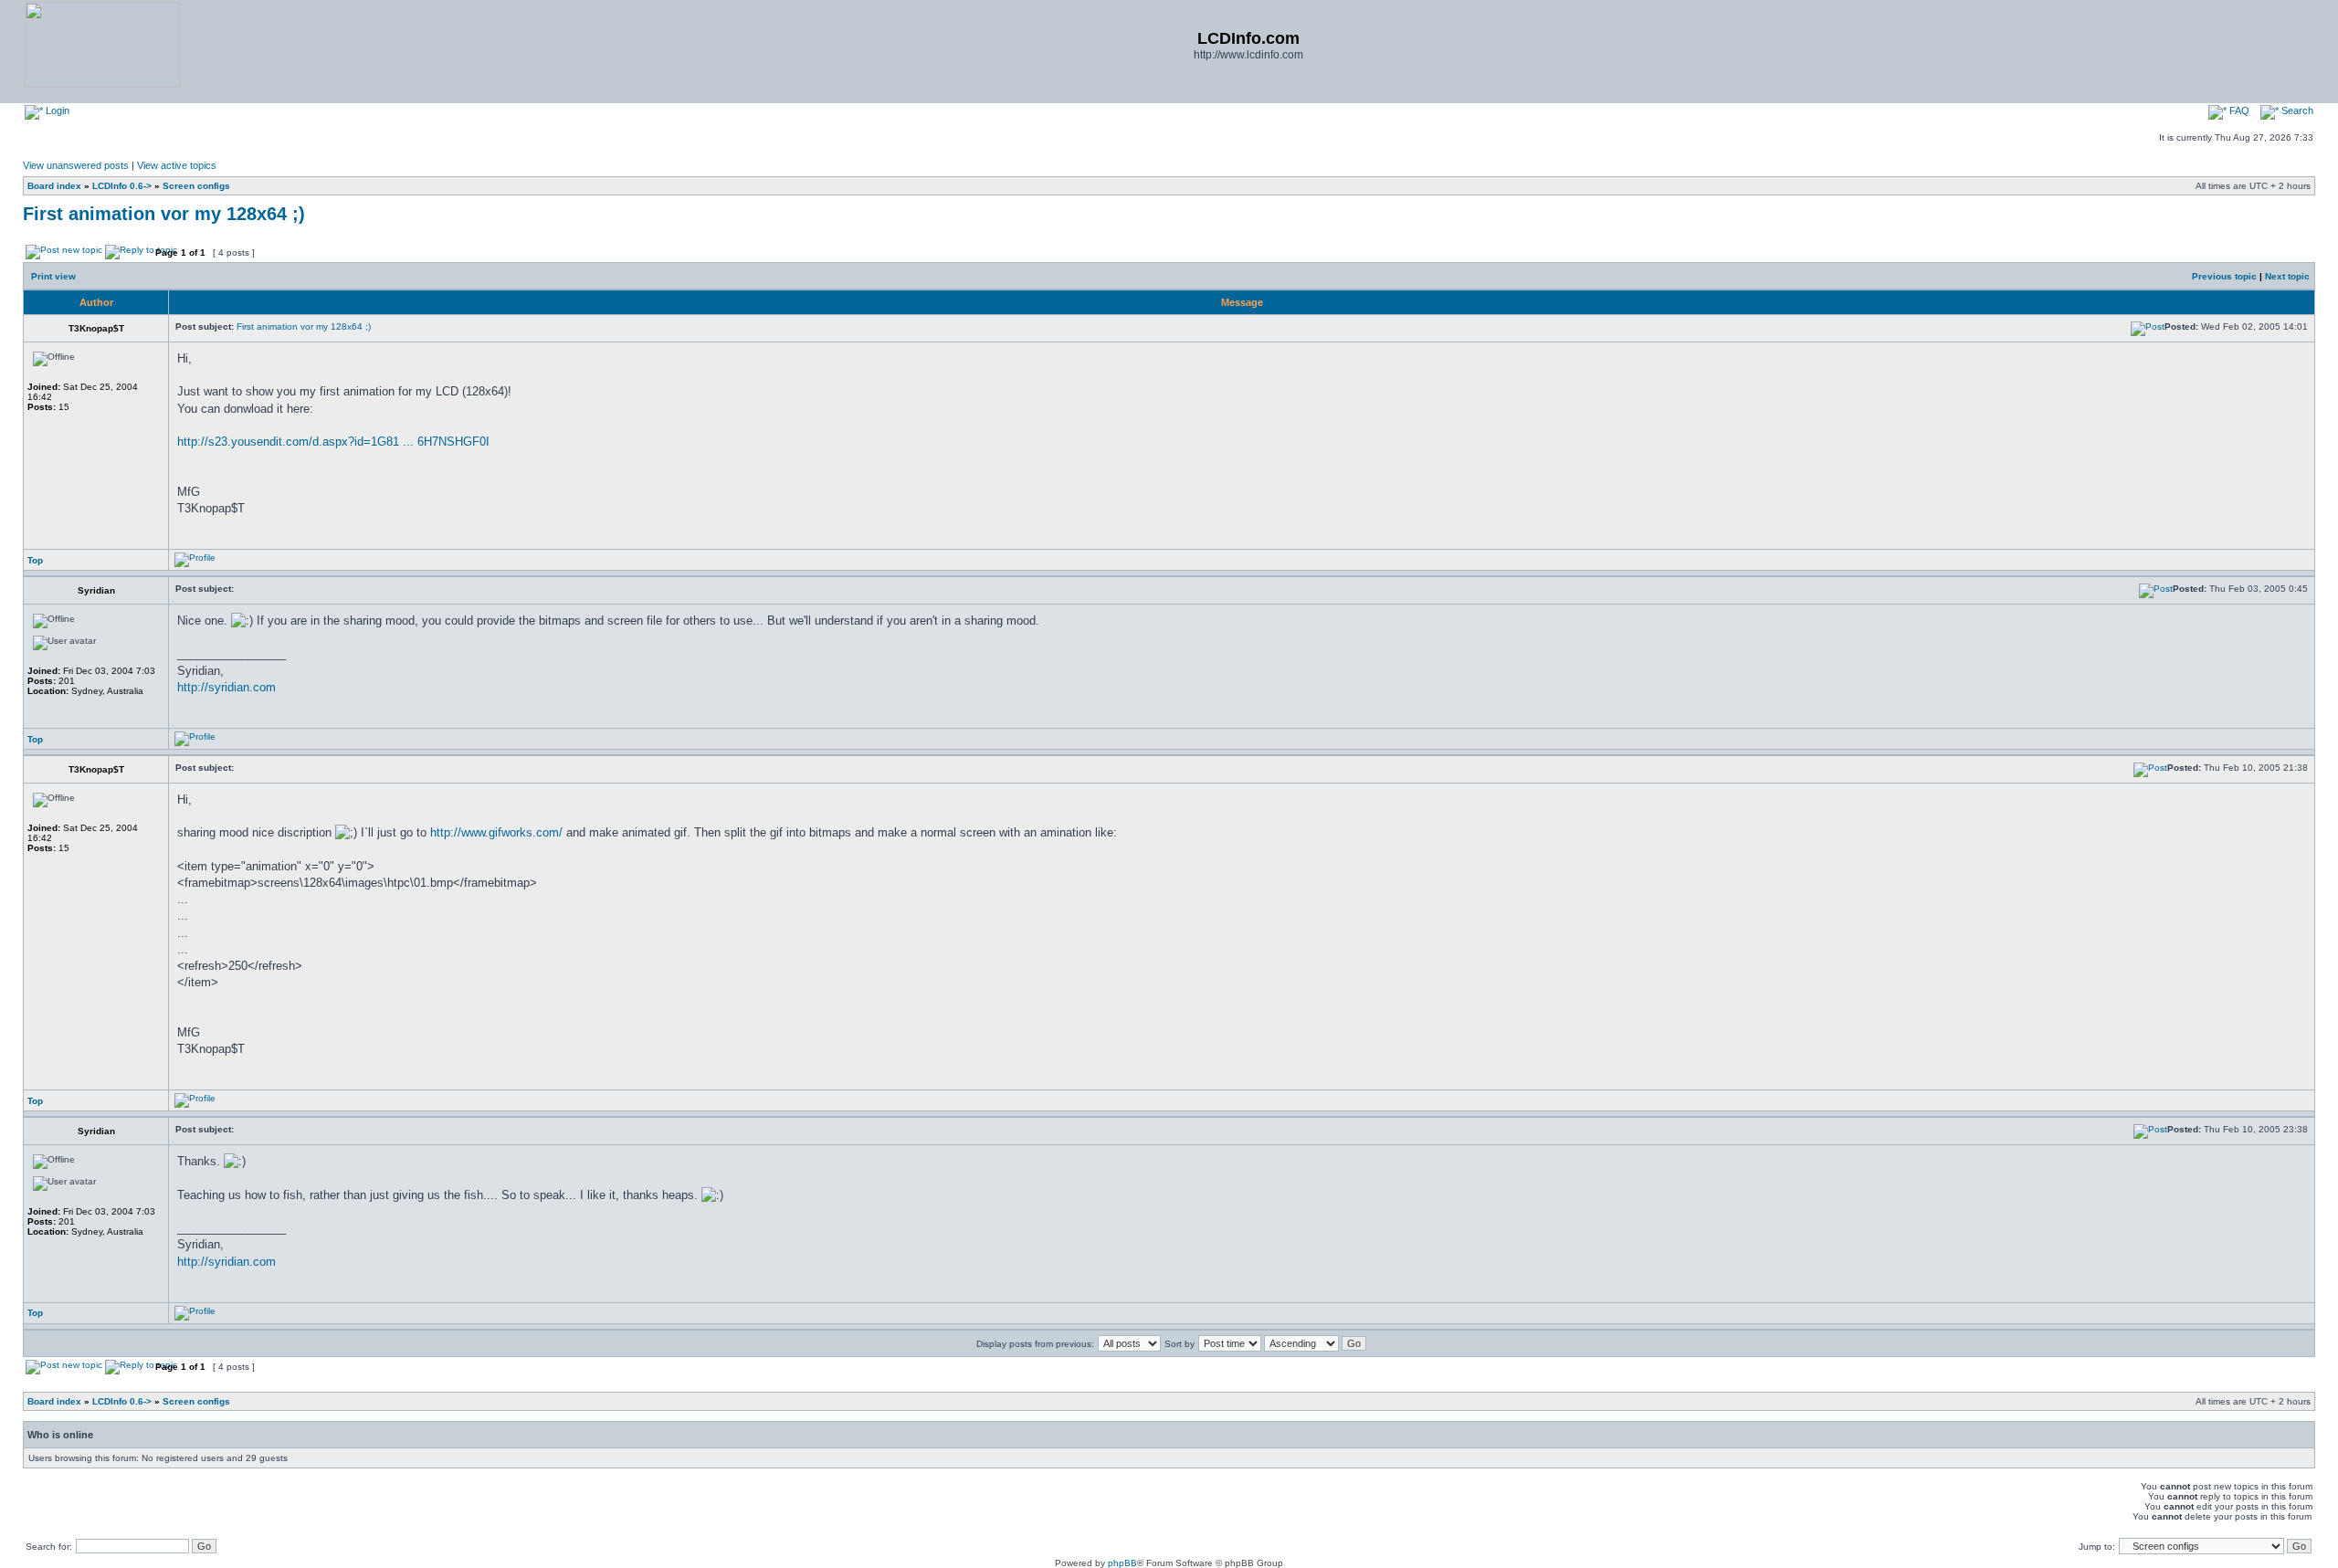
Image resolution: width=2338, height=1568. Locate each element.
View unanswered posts (76, 165)
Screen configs (196, 186)
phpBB (1122, 1563)
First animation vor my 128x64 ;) (164, 214)
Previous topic (2224, 276)
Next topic (2287, 276)
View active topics (177, 165)
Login (56, 110)
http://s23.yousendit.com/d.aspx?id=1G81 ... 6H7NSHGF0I (333, 442)
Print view (53, 276)
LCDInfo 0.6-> (122, 186)
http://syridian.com (226, 687)
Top (35, 560)
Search (2296, 110)
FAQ (2238, 110)
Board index (54, 186)
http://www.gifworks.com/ (496, 832)
